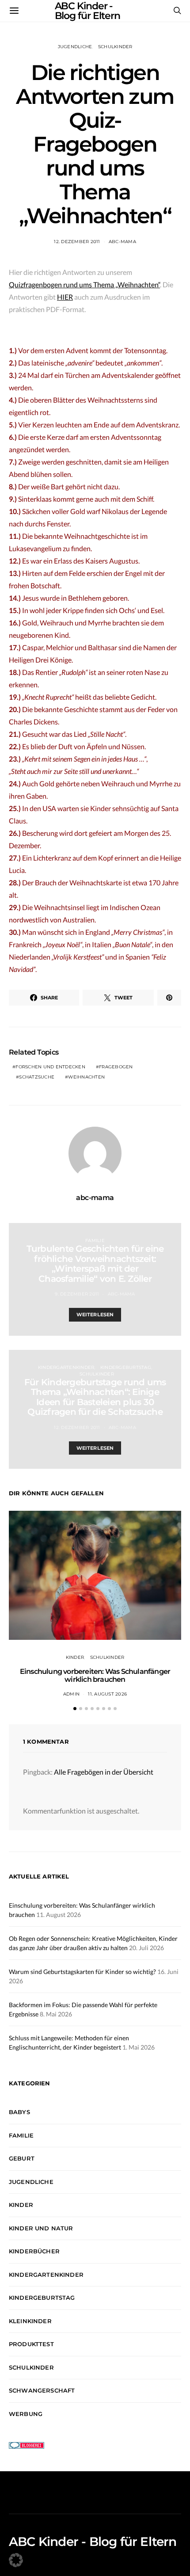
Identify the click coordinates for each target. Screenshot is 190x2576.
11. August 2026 (107, 1694)
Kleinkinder (30, 2321)
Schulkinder (115, 47)
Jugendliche (75, 47)
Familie (95, 1240)
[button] (75, 1709)
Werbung (26, 2414)
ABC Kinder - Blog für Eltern (93, 2542)
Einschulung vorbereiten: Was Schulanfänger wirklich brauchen (95, 1675)
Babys (19, 2112)
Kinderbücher (34, 2251)
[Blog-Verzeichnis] (27, 2445)
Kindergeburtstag (126, 1367)
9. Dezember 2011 (77, 1294)
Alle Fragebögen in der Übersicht (104, 1772)
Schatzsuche (37, 1077)
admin (71, 1694)
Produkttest (31, 2344)
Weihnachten (86, 1077)
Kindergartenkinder (66, 1367)
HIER (65, 297)
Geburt (22, 2158)
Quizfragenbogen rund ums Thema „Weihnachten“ (84, 284)
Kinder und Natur (41, 2228)
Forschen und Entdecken (50, 1067)
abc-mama (122, 242)
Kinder (75, 1657)
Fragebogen (116, 1067)
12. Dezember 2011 (77, 242)
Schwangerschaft (42, 2390)
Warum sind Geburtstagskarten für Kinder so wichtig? (82, 1972)
